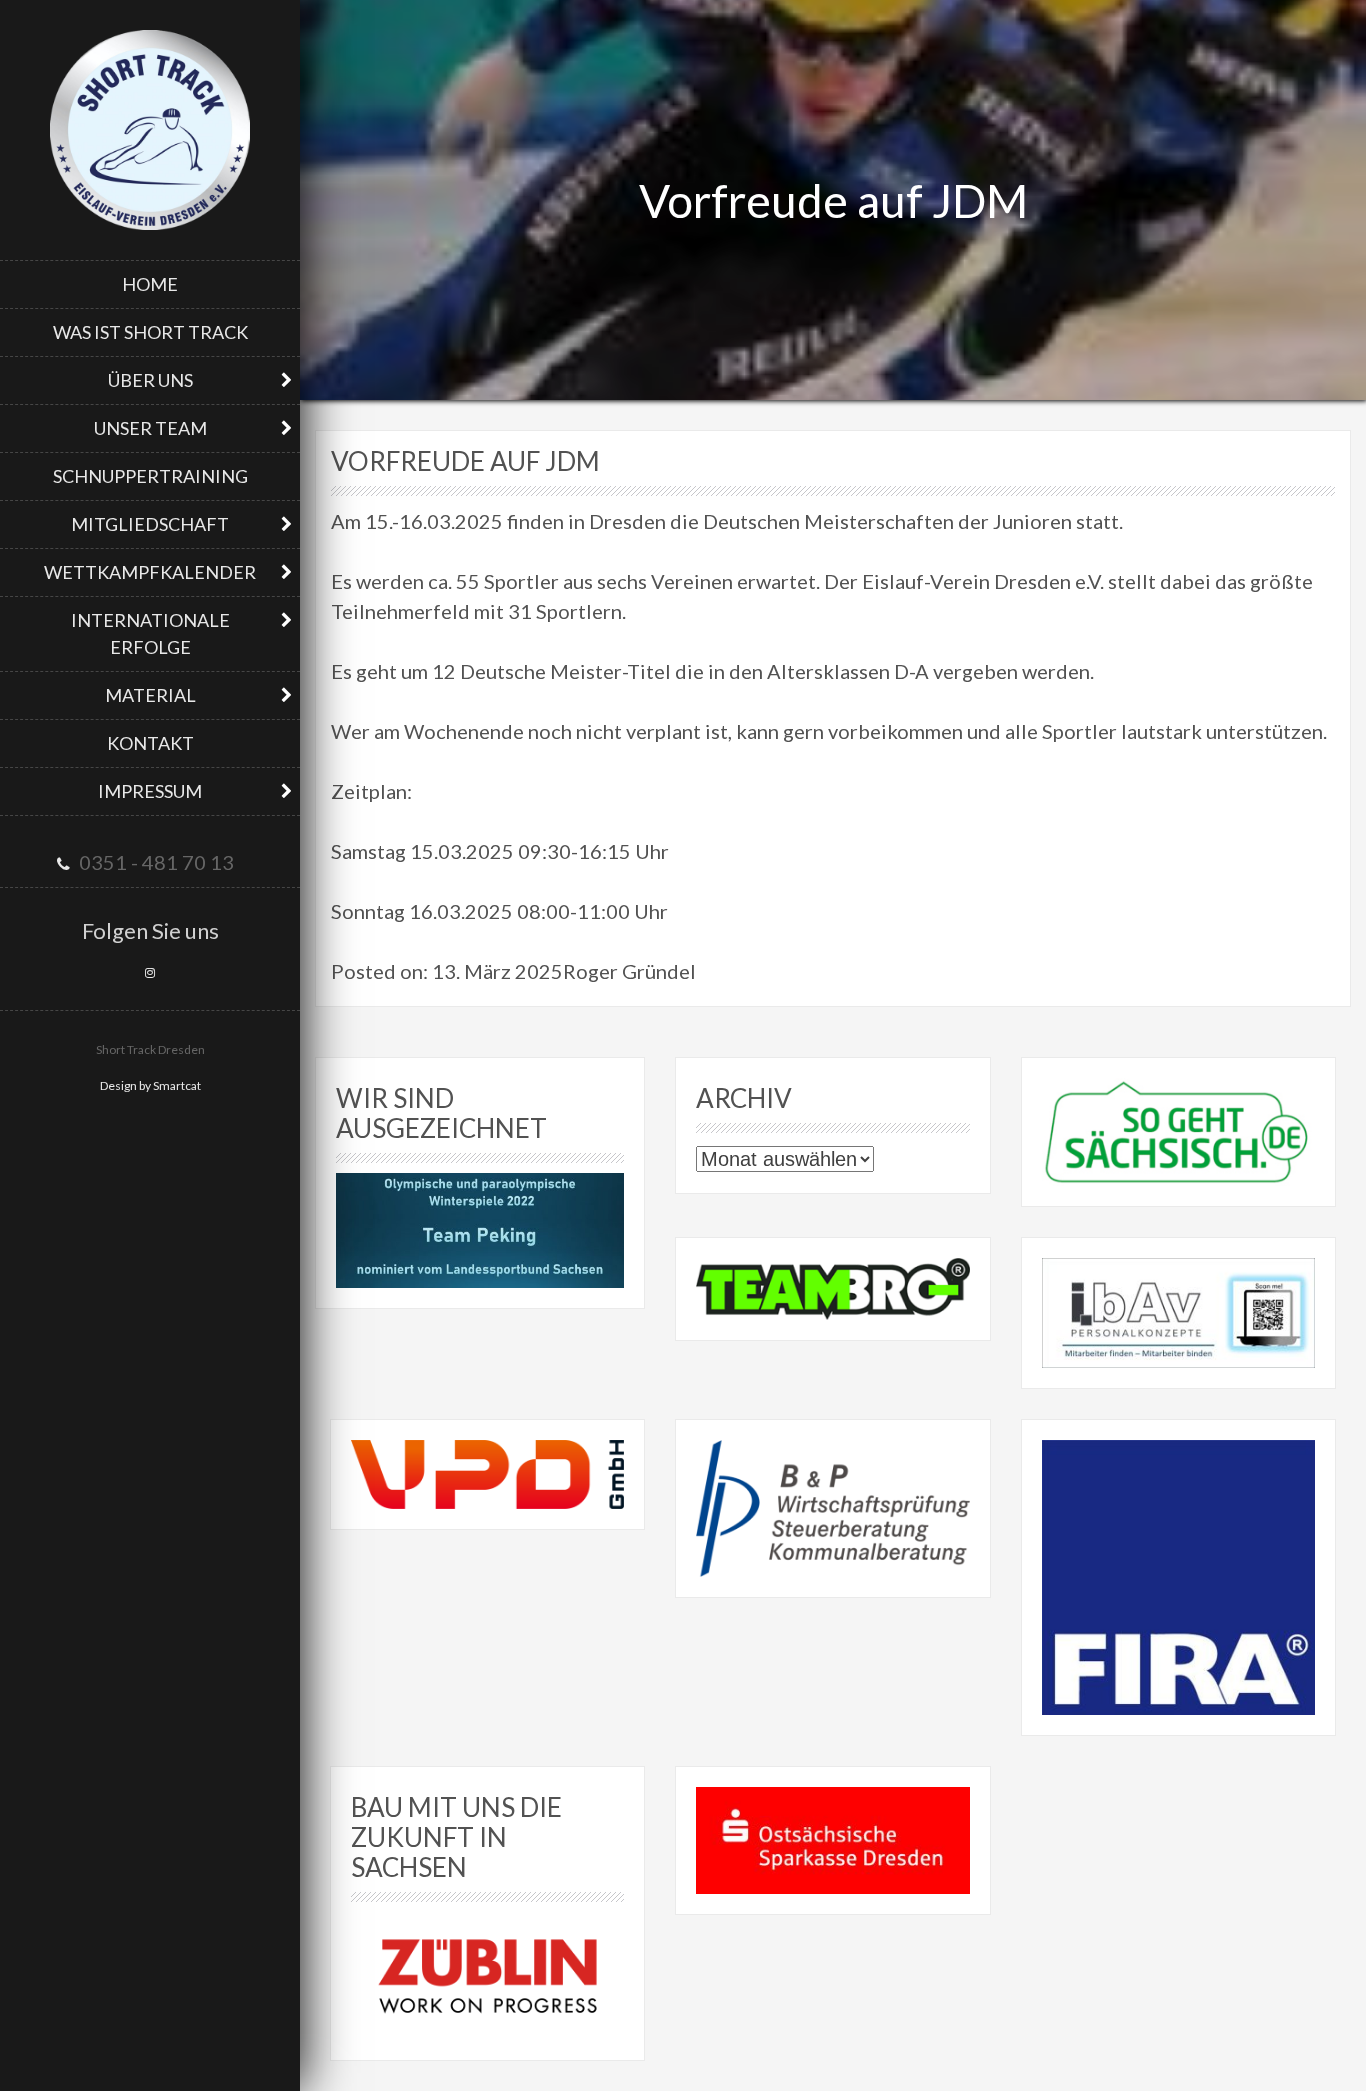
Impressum (150, 791)
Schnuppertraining (150, 476)
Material (150, 695)
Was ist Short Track (150, 332)
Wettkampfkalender (150, 572)
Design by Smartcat (150, 1085)
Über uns (150, 380)
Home (150, 284)
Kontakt (150, 743)
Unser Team (150, 428)
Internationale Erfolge (150, 633)
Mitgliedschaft (150, 524)
